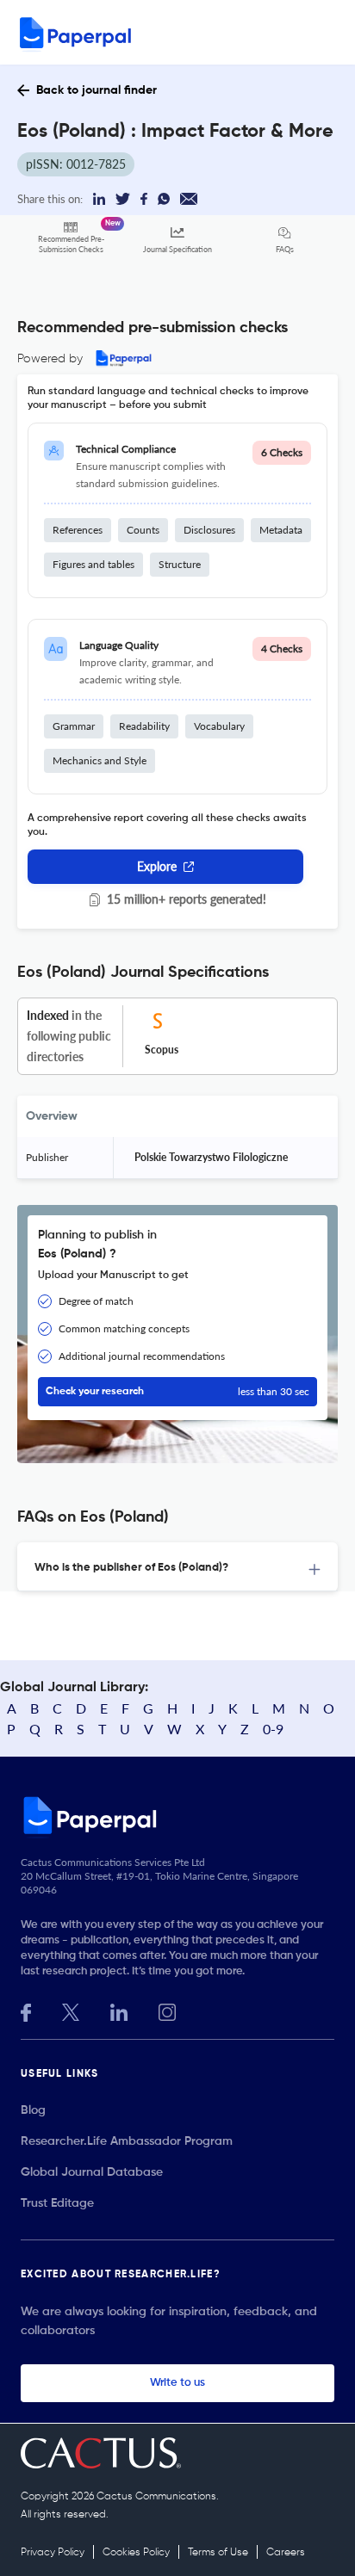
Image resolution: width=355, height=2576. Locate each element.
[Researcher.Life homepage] (177, 1815)
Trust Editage (57, 2203)
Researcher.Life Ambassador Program (127, 2141)
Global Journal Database (92, 2172)
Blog (33, 2110)
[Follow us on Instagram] (167, 2010)
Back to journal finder (97, 90)
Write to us (177, 2383)
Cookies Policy (136, 2553)
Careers (286, 2553)
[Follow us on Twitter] (71, 2010)
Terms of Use (218, 2553)
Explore (157, 866)
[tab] (177, 1567)
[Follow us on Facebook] (26, 2010)
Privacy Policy (53, 2553)
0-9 (273, 1729)
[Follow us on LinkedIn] (119, 2010)
